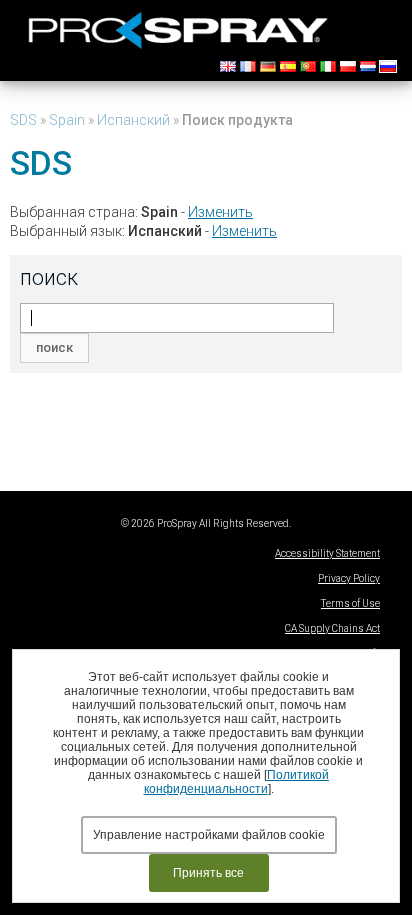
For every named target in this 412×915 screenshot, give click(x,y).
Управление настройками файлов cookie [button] (209, 835)
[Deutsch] (268, 66)
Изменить (220, 212)
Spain (67, 120)
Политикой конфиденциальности (237, 782)
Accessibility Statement (327, 553)
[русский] (388, 66)
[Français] (248, 66)
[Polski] (348, 66)
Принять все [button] (208, 873)
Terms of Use (350, 603)
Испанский (133, 120)
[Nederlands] (368, 66)
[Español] (288, 66)
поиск (54, 347)
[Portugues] (308, 66)
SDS (23, 120)
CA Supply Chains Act (332, 628)
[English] (228, 66)
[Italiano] (328, 66)
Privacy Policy (349, 578)
